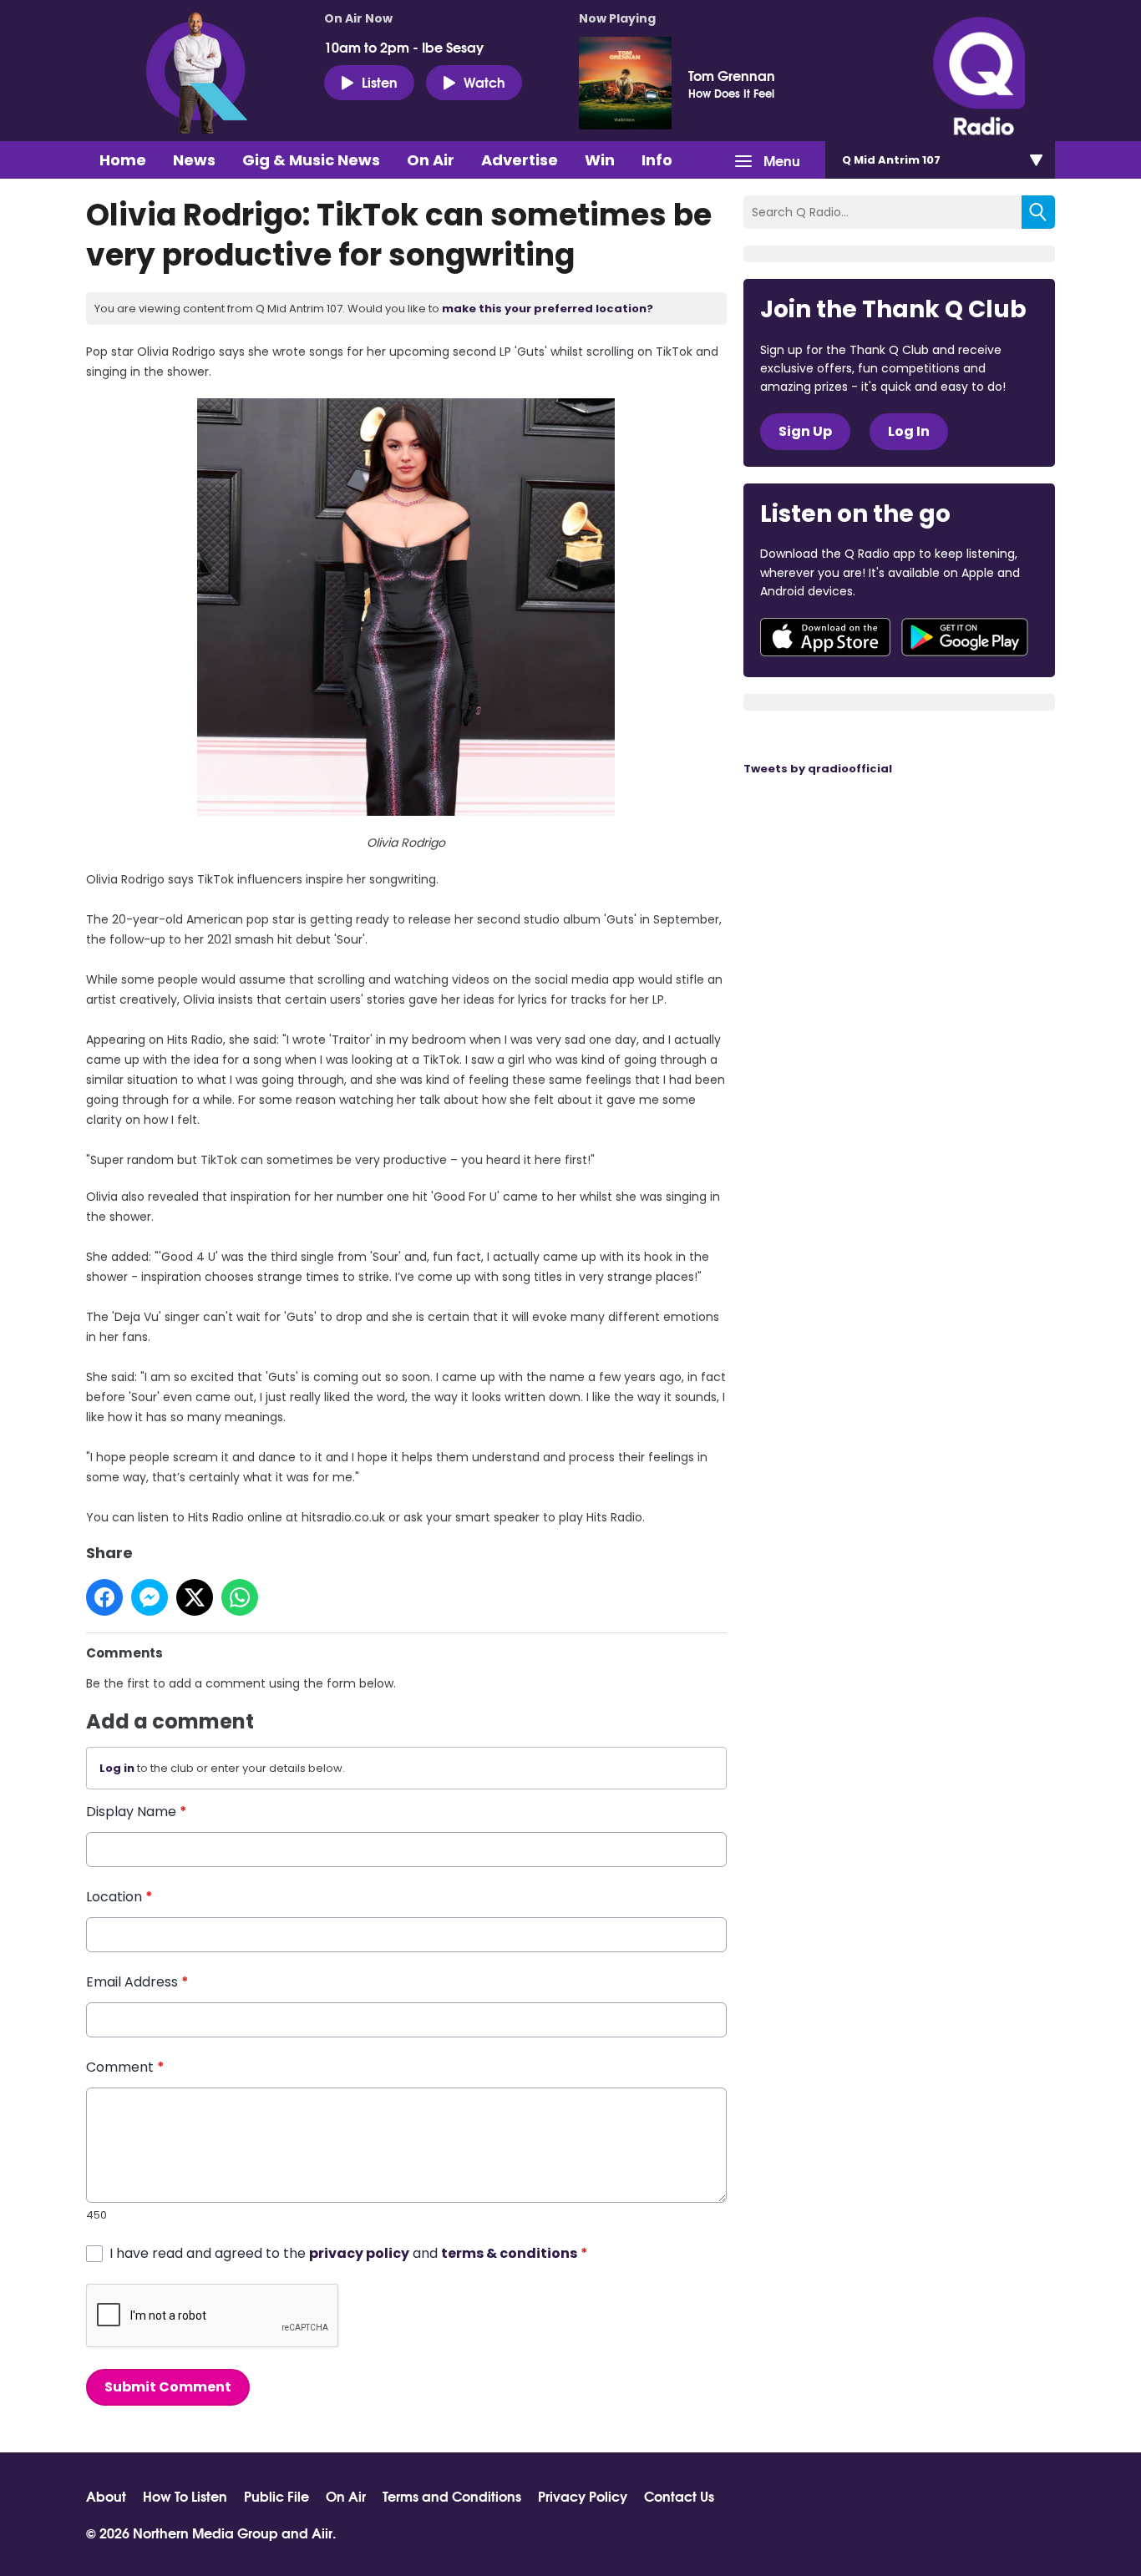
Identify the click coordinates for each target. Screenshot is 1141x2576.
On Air (431, 160)
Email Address (137, 1982)
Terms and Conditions (452, 2496)
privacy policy (359, 2253)
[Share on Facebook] (104, 1597)
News (194, 160)
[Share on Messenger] (150, 1597)
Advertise (520, 160)
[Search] (1038, 212)
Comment (125, 2067)
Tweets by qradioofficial (818, 769)
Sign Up (805, 431)
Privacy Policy (583, 2496)
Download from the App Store (825, 637)
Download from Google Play (965, 637)
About (106, 2496)
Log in (117, 1768)
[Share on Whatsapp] (240, 1597)
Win (600, 160)
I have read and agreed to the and (349, 2253)
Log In (909, 431)
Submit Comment (168, 2387)
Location (119, 1897)
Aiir (322, 2532)
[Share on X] (195, 1597)
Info (657, 160)
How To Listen (185, 2496)
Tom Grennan (732, 75)
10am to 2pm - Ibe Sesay (404, 47)
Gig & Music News (311, 160)
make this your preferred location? (548, 309)
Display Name (137, 1812)
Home (123, 160)
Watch (484, 81)
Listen (380, 81)
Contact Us (679, 2496)
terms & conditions (509, 2253)
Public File (276, 2496)
